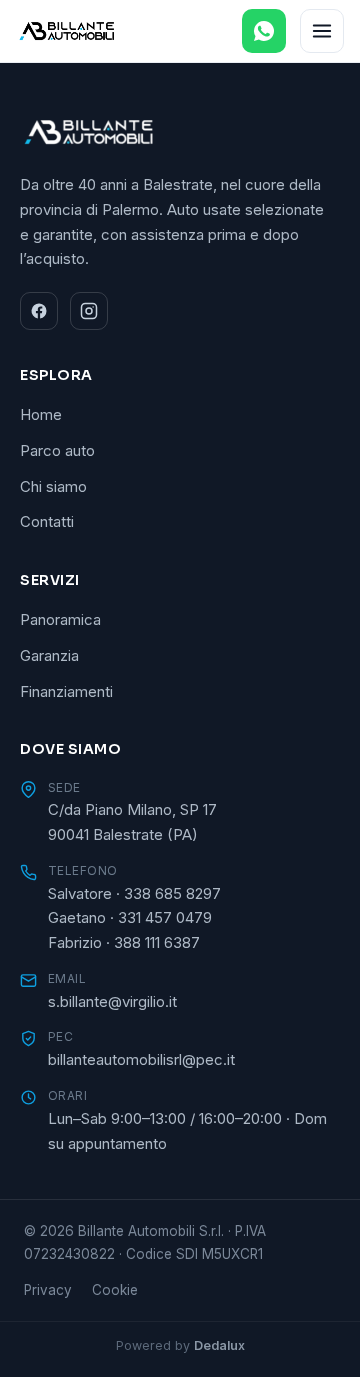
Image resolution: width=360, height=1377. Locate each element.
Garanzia (49, 655)
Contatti (47, 521)
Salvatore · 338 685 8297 (134, 893)
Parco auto (57, 450)
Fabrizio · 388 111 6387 (124, 942)
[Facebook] (39, 311)
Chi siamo (53, 486)
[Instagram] (89, 311)
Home (41, 414)
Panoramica (60, 619)
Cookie (115, 1290)
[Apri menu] (322, 31)
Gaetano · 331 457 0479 (130, 917)
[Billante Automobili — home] (67, 31)
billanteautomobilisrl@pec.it (141, 1059)
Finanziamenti (66, 691)
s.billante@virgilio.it (112, 1001)
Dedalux (219, 1345)
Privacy (48, 1290)
